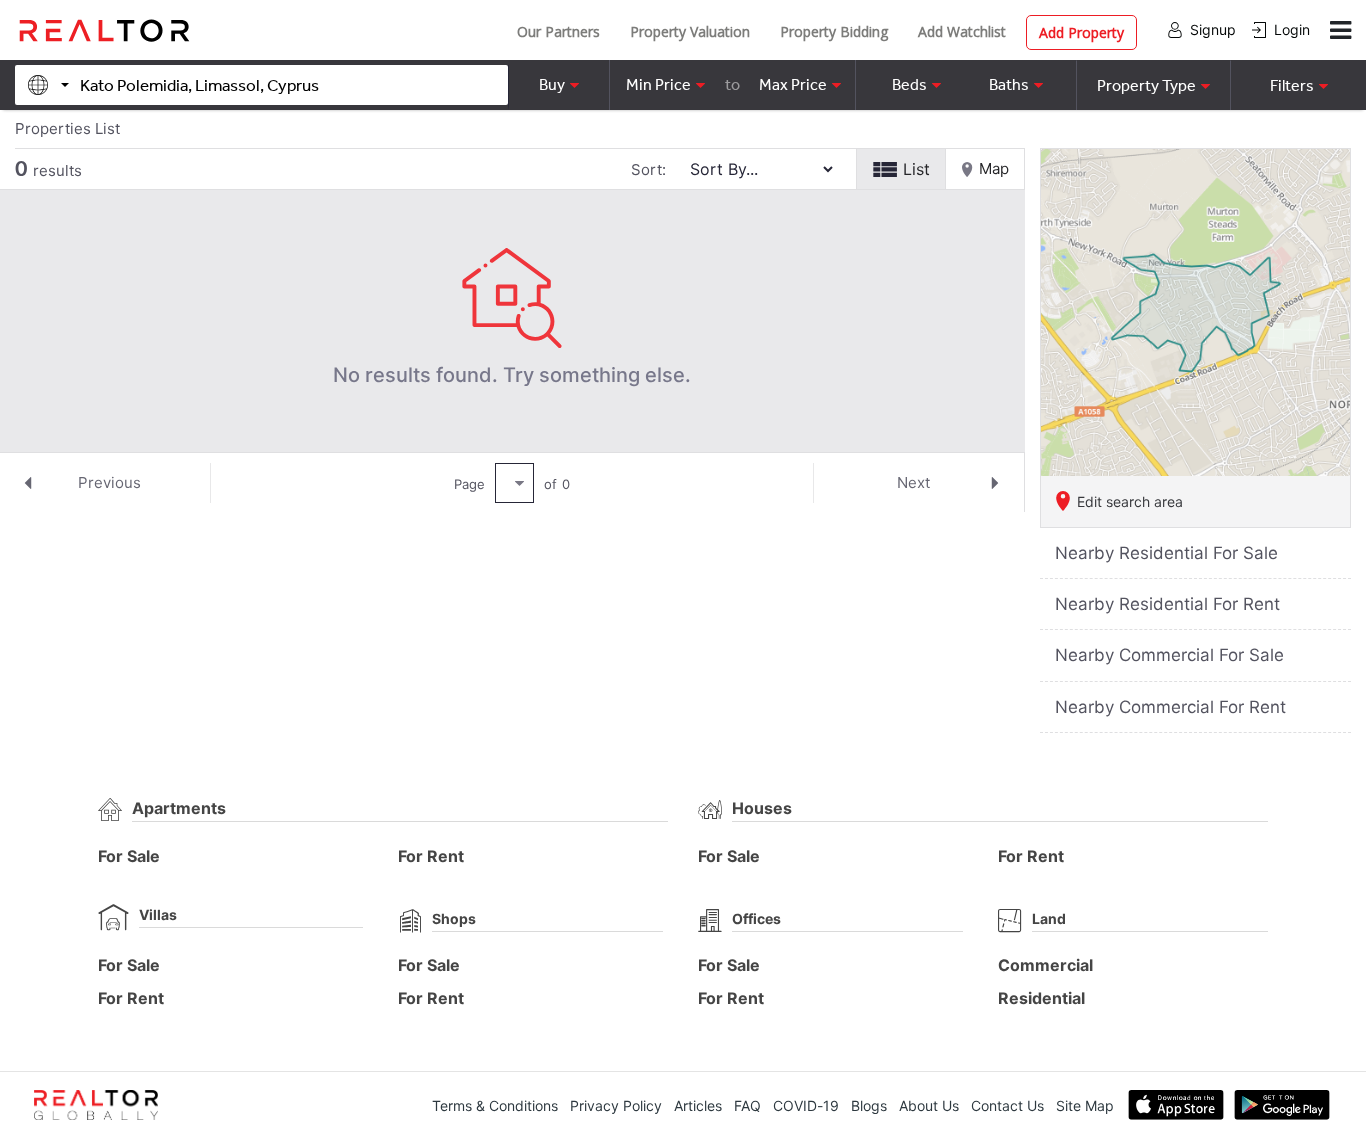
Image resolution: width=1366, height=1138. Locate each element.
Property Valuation (690, 31)
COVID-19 (806, 1105)
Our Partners (558, 31)
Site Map (1085, 1105)
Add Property (1081, 32)
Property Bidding (834, 31)
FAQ (747, 1105)
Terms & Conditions (495, 1105)
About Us (929, 1105)
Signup (1213, 29)
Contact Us (1007, 1105)
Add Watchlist (962, 31)
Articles (698, 1105)
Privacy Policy (616, 1105)
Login (1292, 29)
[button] (1153, 85)
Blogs (869, 1105)
